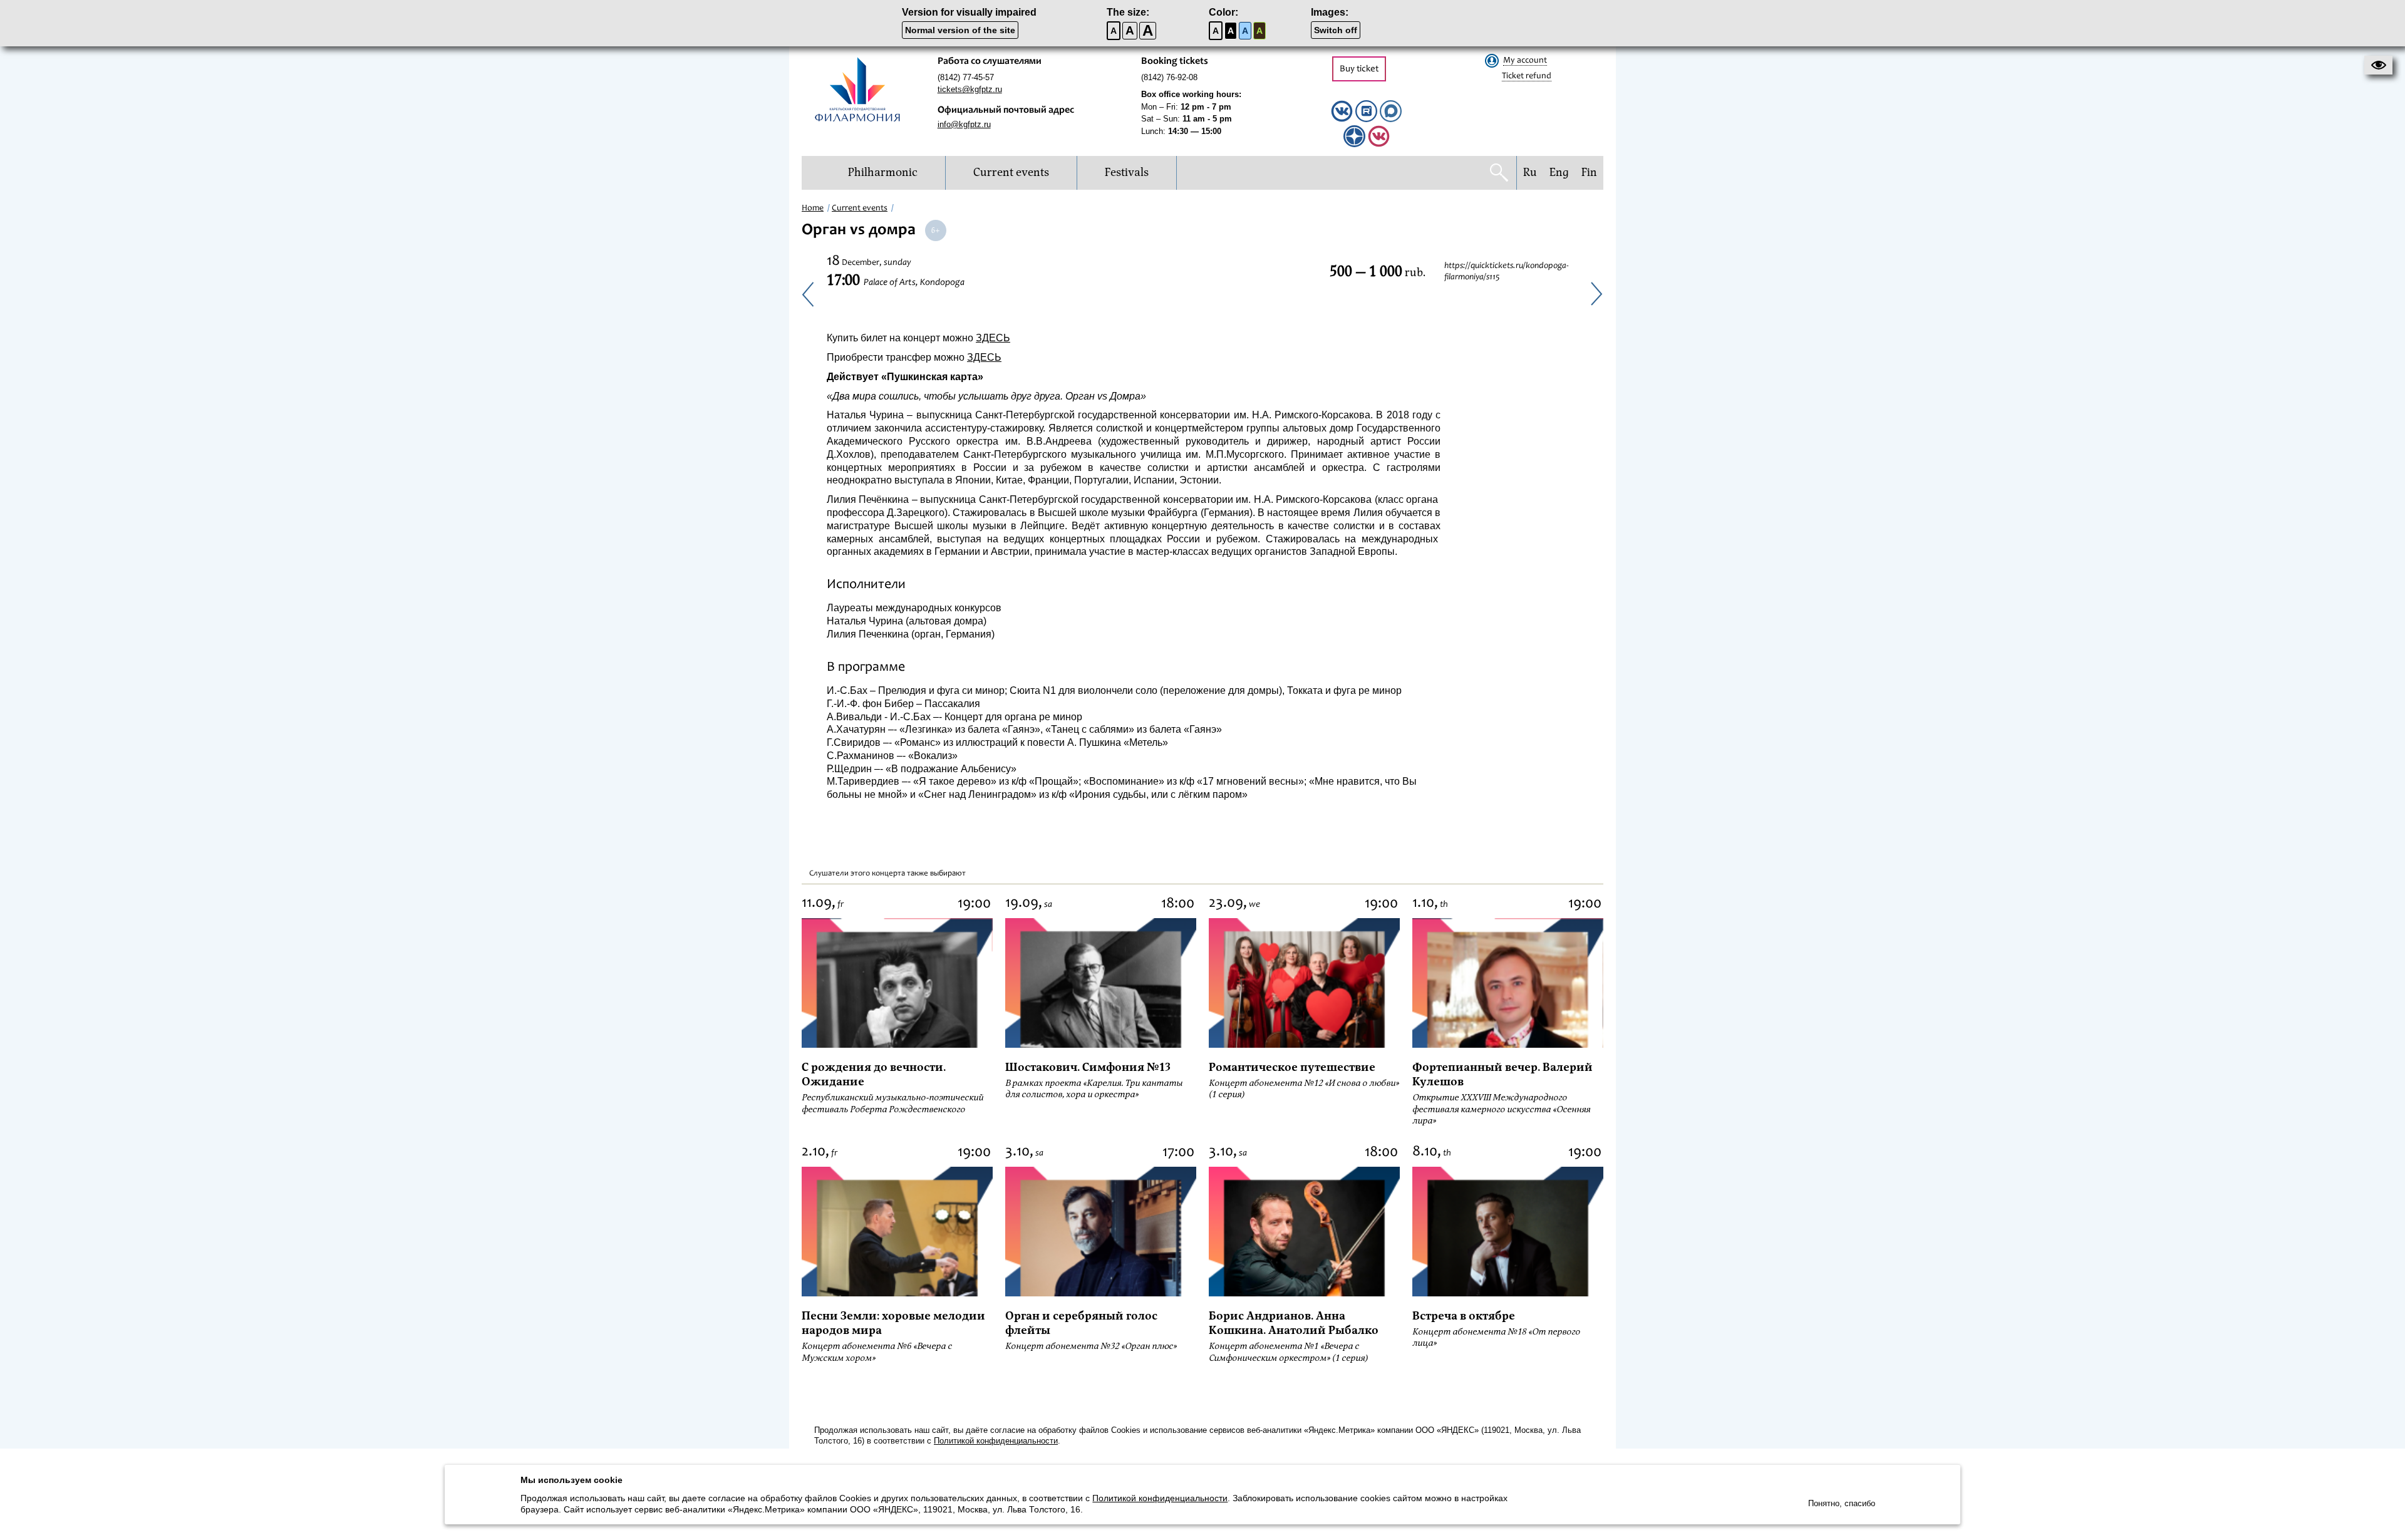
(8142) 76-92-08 (1169, 77)
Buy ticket (1359, 69)
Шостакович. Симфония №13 (1088, 1067)
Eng (1559, 173)
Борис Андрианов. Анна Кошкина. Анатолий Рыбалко (1294, 1323)
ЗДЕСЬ (993, 338)
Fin (1589, 173)
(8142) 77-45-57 (966, 77)
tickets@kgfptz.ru (970, 89)
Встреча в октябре (1464, 1316)
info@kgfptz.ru (964, 124)
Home (813, 209)
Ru (1530, 173)
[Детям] (1379, 144)
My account (1525, 61)
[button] (2378, 65)
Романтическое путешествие (1292, 1067)
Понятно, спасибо (1842, 1503)
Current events (860, 209)
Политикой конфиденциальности (996, 1441)
